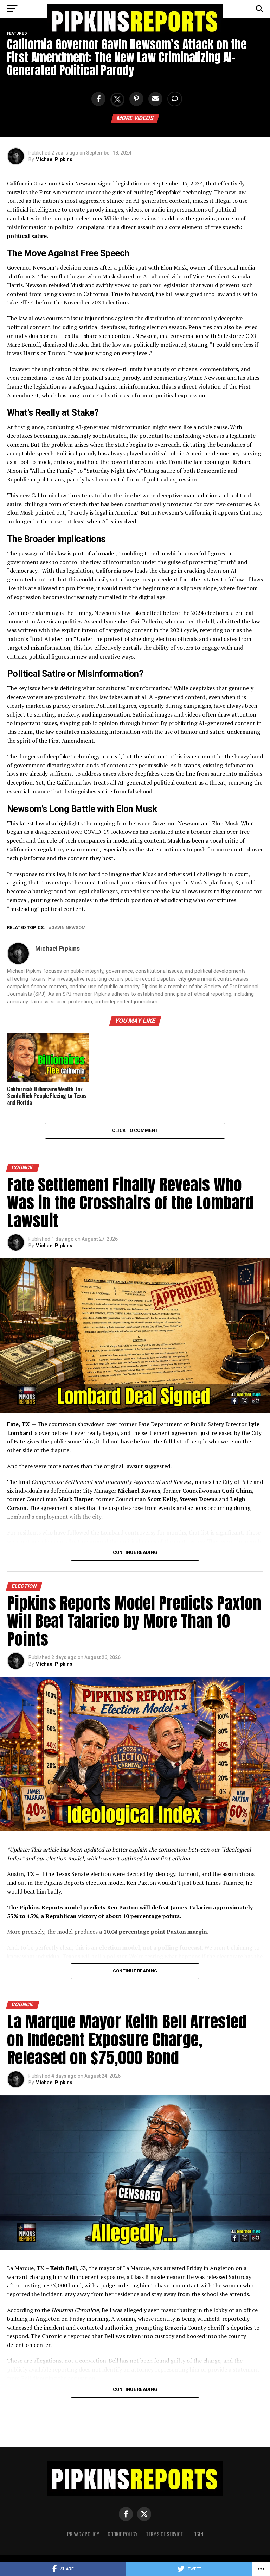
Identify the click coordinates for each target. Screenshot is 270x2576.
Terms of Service (164, 2534)
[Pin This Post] (135, 99)
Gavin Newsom (69, 928)
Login (197, 2534)
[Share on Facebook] (97, 99)
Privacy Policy (83, 2534)
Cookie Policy (123, 2534)
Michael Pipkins (54, 159)
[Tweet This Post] (116, 99)
